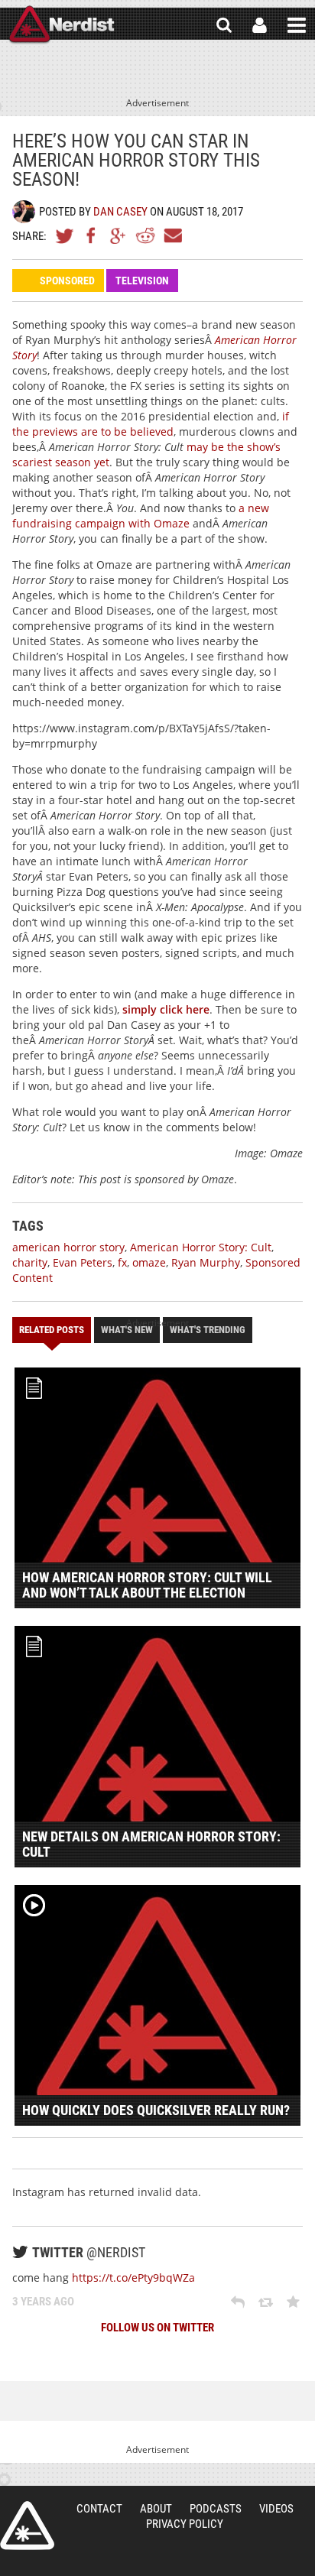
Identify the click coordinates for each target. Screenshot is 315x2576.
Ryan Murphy (206, 1262)
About (156, 2509)
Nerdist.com (27, 2526)
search (224, 25)
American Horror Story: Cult (201, 1247)
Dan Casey (120, 212)
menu (297, 25)
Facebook (92, 235)
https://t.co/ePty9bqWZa (133, 2278)
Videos (276, 2509)
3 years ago (43, 2302)
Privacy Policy (185, 2524)
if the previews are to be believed (151, 424)
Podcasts (216, 2509)
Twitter (65, 235)
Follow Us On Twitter (157, 2328)
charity (30, 1262)
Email (172, 235)
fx (122, 1262)
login (260, 25)
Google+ (119, 235)
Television (142, 281)
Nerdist (62, 25)
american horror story (68, 1247)
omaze (149, 1262)
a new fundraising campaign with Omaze (141, 516)
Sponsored (67, 281)
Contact (99, 2509)
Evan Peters (83, 1262)
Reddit (145, 235)
